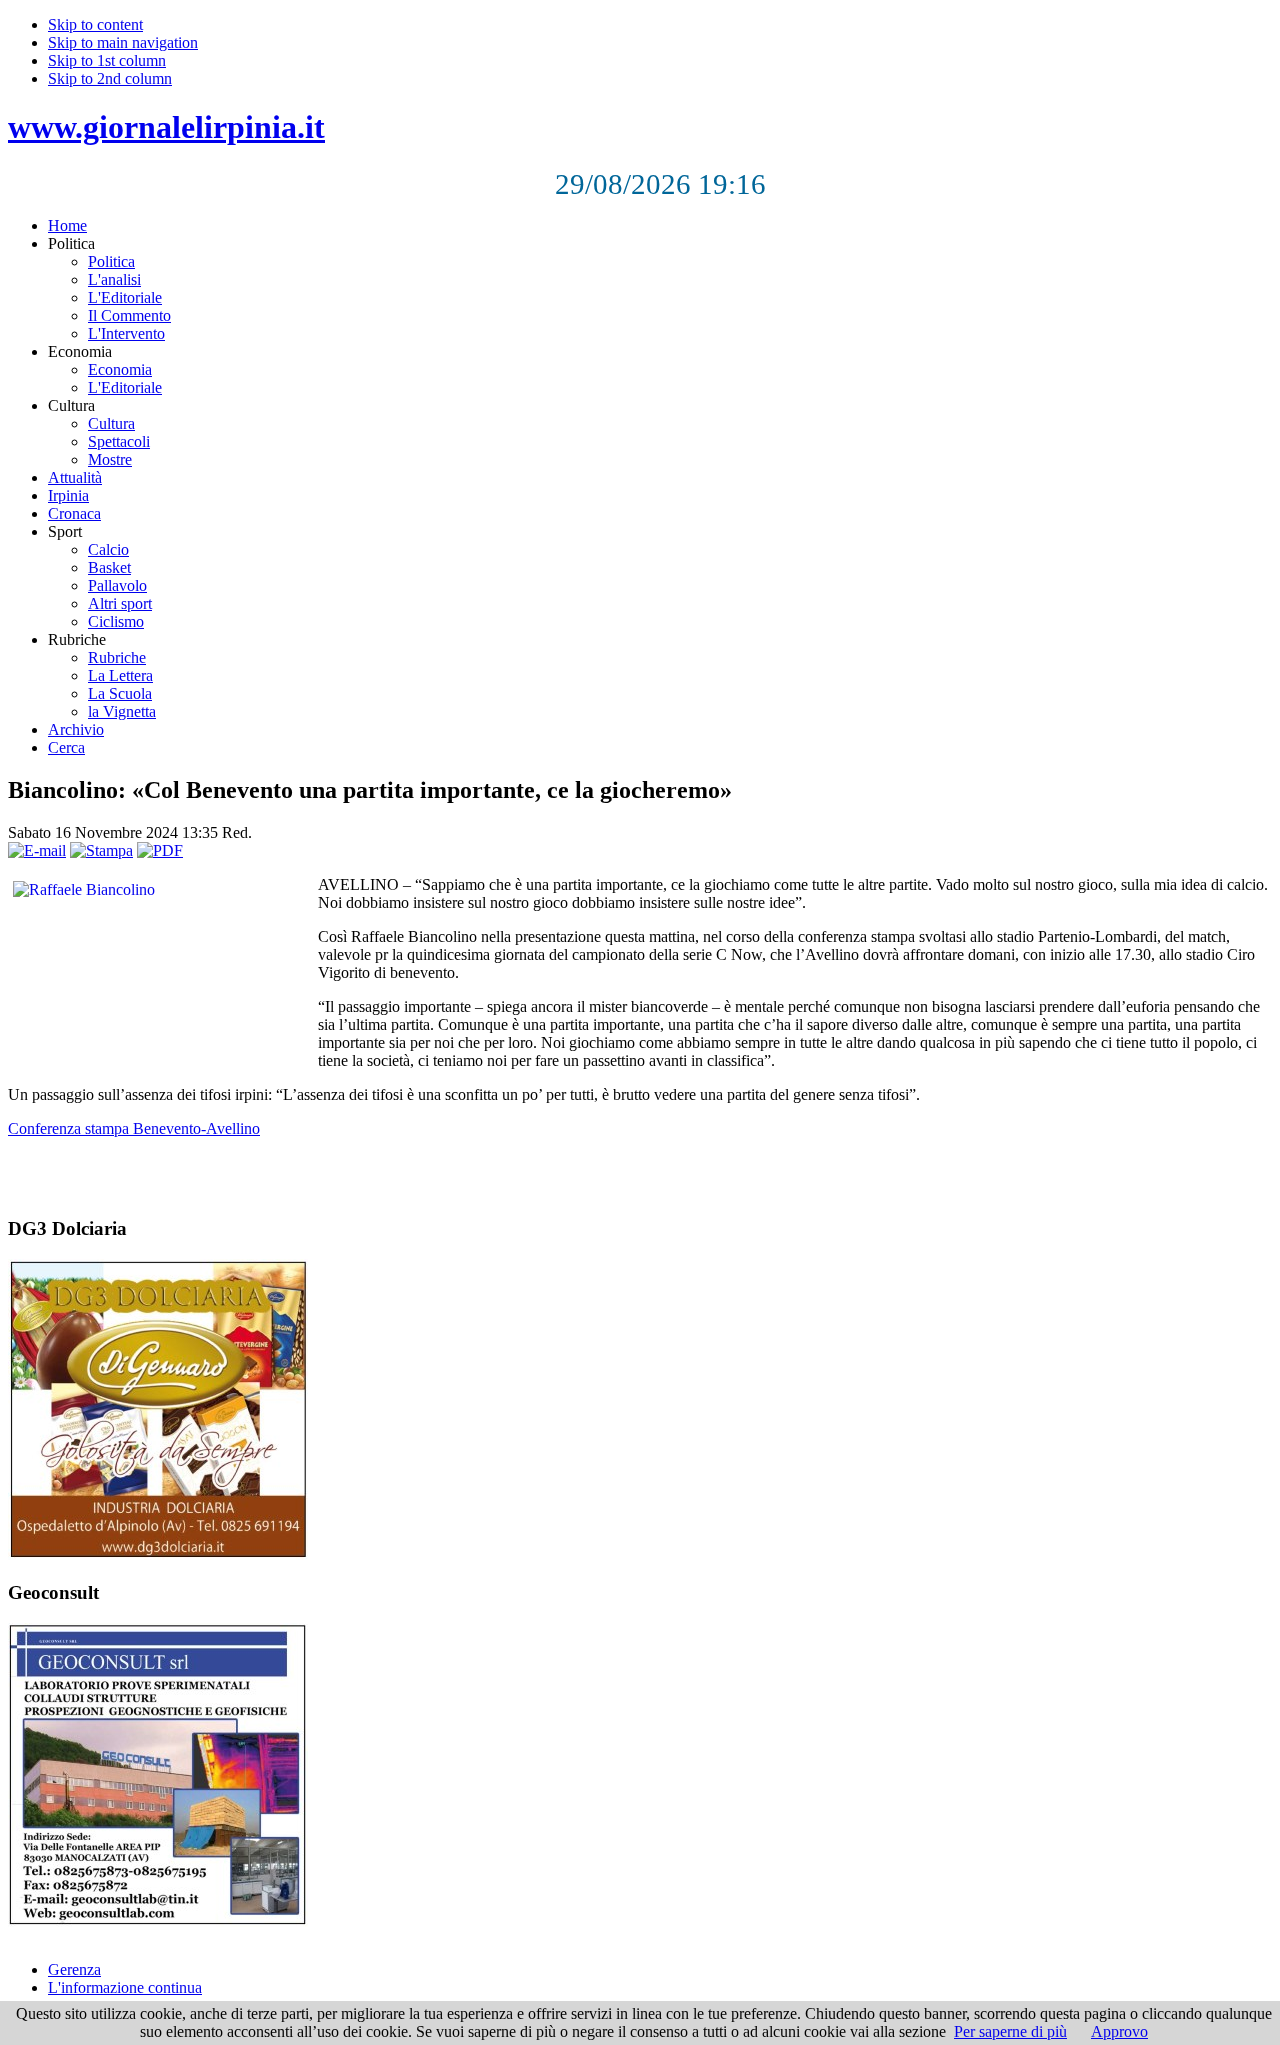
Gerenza (74, 1969)
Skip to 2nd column (110, 78)
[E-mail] (37, 850)
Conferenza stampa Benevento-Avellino (134, 1128)
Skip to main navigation (123, 42)
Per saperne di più (1010, 2031)
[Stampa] (101, 850)
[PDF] (160, 850)
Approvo (1119, 2031)
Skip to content (95, 24)
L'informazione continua (125, 1987)
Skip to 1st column (107, 60)
